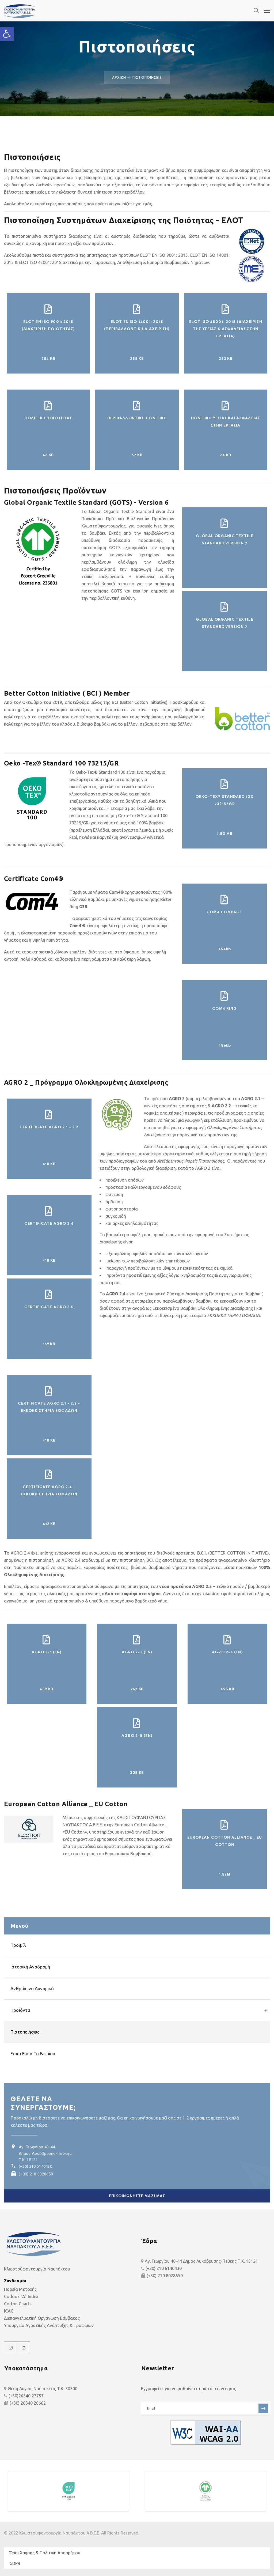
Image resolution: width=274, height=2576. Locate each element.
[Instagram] (11, 2348)
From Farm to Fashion (33, 2053)
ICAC (9, 2311)
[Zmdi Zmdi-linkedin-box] (24, 2348)
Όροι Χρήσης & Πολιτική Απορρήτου (45, 2553)
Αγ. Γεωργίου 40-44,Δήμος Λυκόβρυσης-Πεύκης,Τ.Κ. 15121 (45, 2153)
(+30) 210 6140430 (35, 2166)
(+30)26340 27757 (26, 2396)
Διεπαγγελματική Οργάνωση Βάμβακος (42, 2318)
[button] (7, 34)
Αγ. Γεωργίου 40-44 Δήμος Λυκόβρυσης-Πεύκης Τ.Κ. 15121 (201, 2261)
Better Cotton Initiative (144, 702)
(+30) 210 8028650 (36, 2174)
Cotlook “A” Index (21, 2296)
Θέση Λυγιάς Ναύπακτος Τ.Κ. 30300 (43, 2389)
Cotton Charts (18, 2304)
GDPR (15, 2563)
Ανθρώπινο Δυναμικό (32, 1988)
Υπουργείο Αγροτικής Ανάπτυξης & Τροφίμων (49, 2325)
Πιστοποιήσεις (25, 2032)
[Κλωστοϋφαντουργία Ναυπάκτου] (44, 11)
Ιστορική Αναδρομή (30, 1967)
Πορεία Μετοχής (20, 2289)
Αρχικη (119, 77)
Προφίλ (18, 1945)
